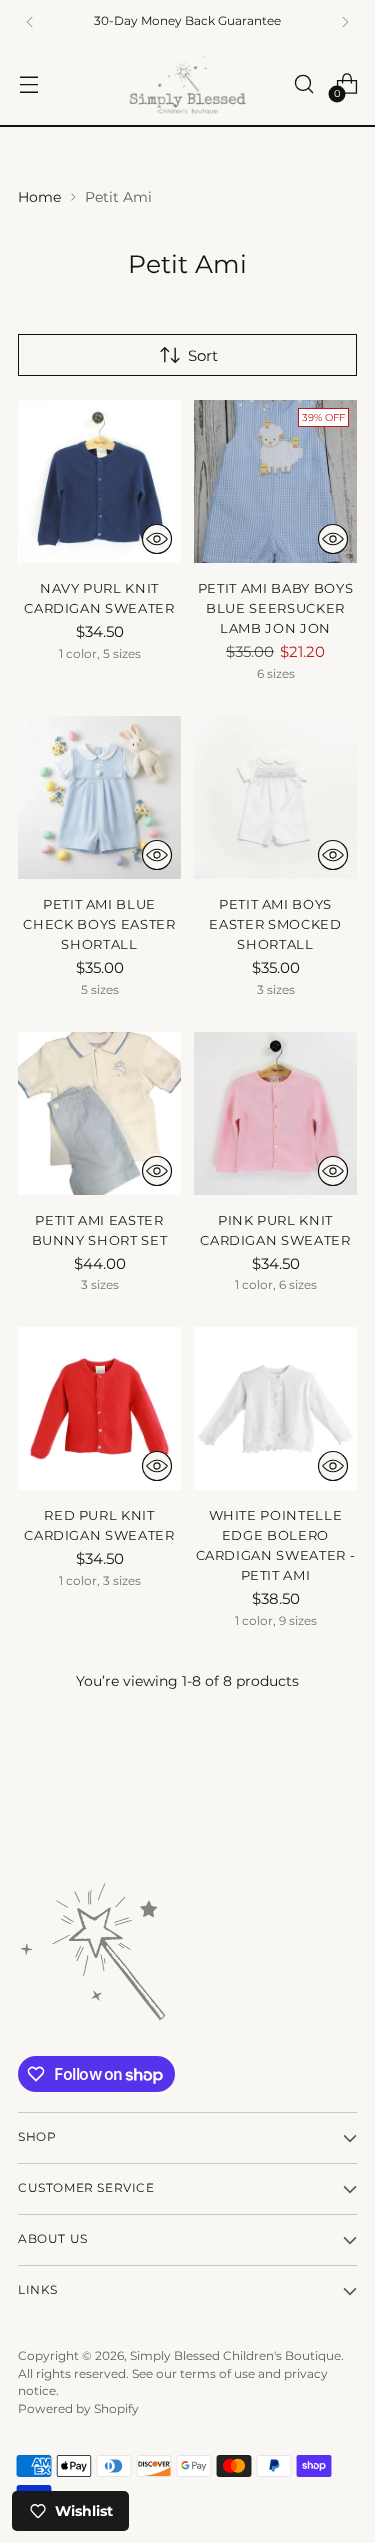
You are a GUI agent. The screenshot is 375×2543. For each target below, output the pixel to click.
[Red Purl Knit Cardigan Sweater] (99, 1408)
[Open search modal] (303, 84)
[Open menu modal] (28, 84)
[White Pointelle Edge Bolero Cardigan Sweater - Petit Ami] (275, 1408)
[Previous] (30, 22)
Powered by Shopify (78, 2409)
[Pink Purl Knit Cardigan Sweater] (275, 1113)
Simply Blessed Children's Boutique (235, 2356)
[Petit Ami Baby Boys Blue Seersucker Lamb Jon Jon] (275, 481)
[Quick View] (157, 539)
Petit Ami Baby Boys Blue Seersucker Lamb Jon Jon (276, 608)
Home (39, 197)
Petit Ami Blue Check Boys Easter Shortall (99, 924)
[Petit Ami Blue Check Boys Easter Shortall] (99, 797)
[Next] (345, 22)
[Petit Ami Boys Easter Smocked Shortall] (275, 797)
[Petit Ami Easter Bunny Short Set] (99, 1113)
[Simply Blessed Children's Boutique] (188, 84)
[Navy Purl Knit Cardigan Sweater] (99, 481)
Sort (203, 355)
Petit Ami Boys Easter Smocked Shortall (275, 924)
